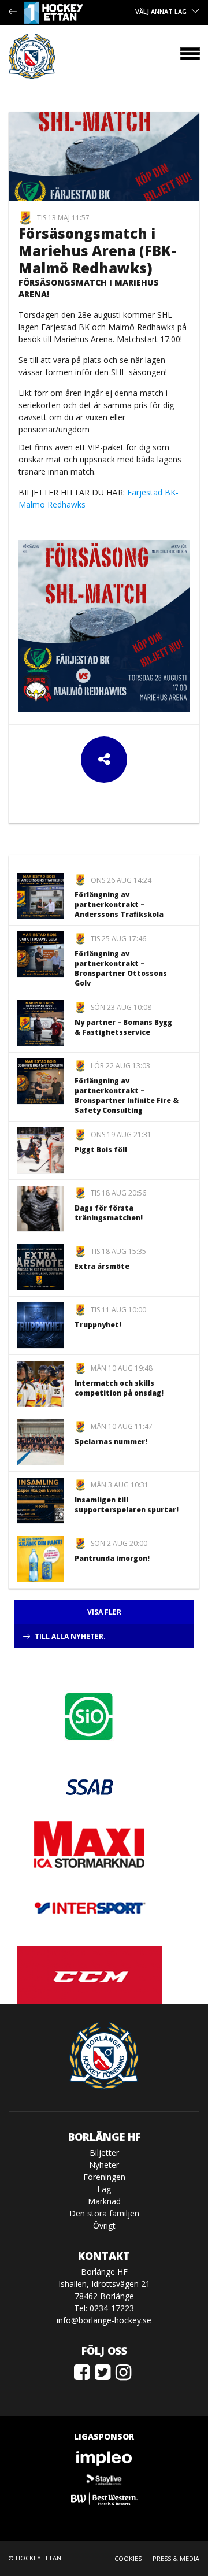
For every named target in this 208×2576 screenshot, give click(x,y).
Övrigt (104, 2225)
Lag (104, 2189)
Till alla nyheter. (70, 1636)
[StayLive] (104, 2479)
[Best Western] (104, 2499)
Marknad (104, 2201)
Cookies (128, 2558)
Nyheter (104, 2165)
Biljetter (104, 2153)
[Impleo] (104, 2458)
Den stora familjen (104, 2213)
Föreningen (104, 2177)
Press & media (176, 2558)
